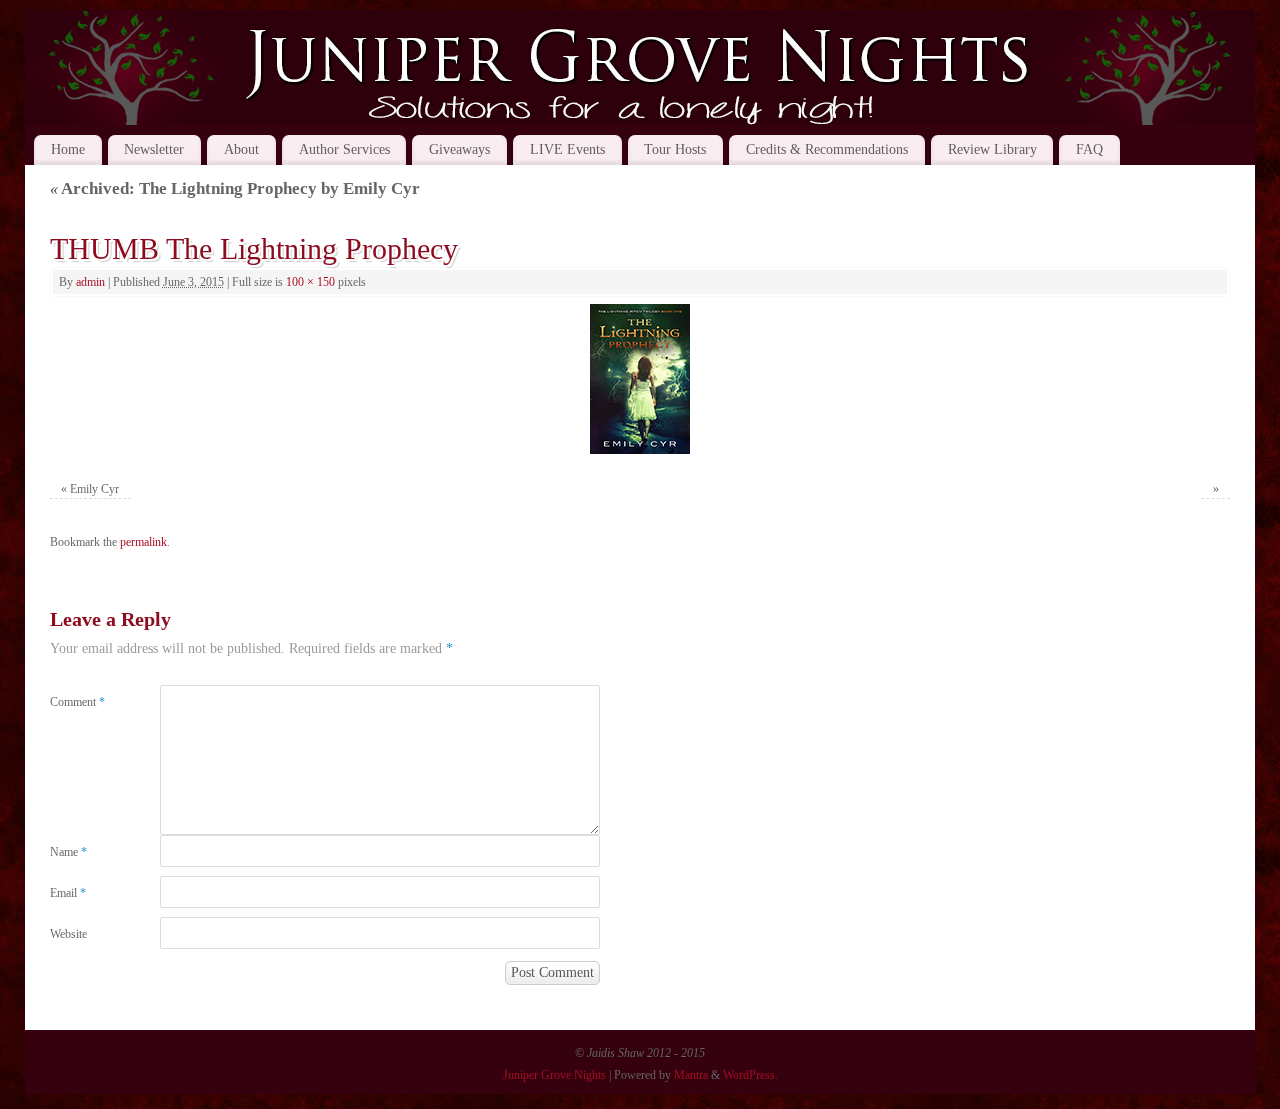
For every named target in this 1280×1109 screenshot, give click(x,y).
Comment (77, 702)
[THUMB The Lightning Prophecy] (640, 379)
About (241, 149)
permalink (143, 542)
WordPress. (750, 1075)
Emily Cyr (94, 489)
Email (68, 893)
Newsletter (154, 149)
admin (90, 282)
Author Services (344, 149)
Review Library (992, 149)
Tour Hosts (675, 149)
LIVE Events (567, 149)
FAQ (1089, 149)
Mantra (691, 1075)
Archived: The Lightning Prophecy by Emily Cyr (235, 188)
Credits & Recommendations (827, 149)
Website (68, 934)
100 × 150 (310, 282)
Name (68, 852)
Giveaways (459, 149)
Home (68, 149)
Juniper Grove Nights (554, 1075)
